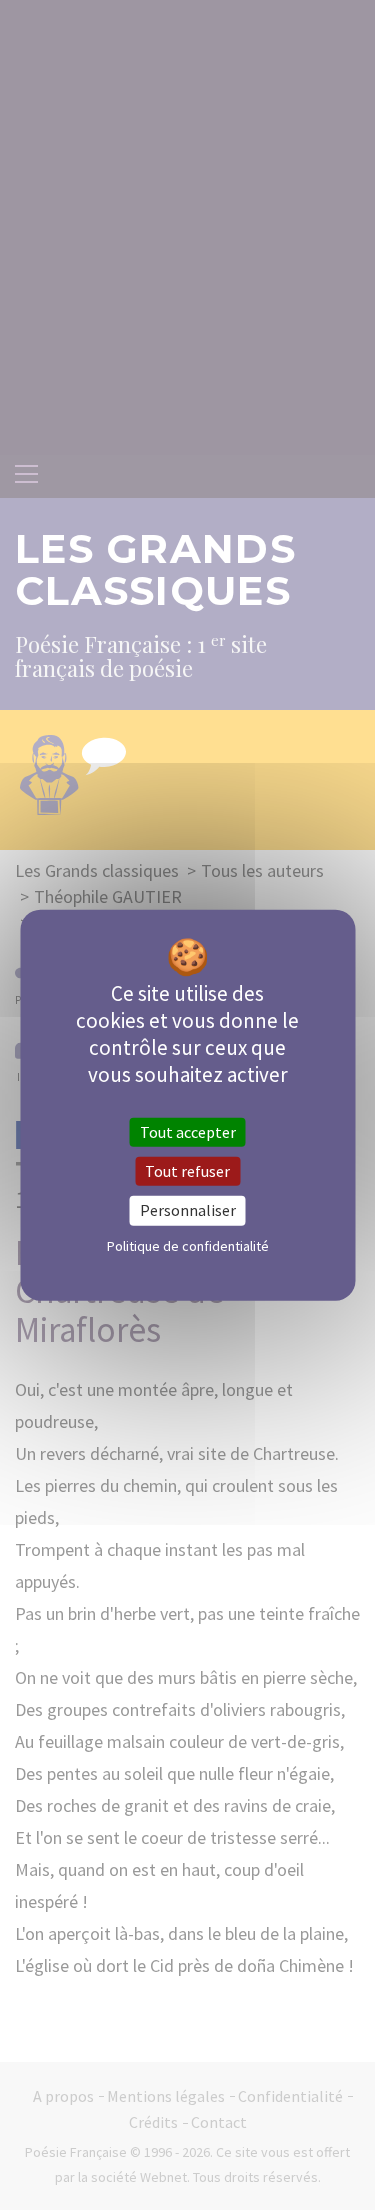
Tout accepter (188, 1132)
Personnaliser (188, 1210)
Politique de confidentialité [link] (188, 1245)
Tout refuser (187, 1171)
